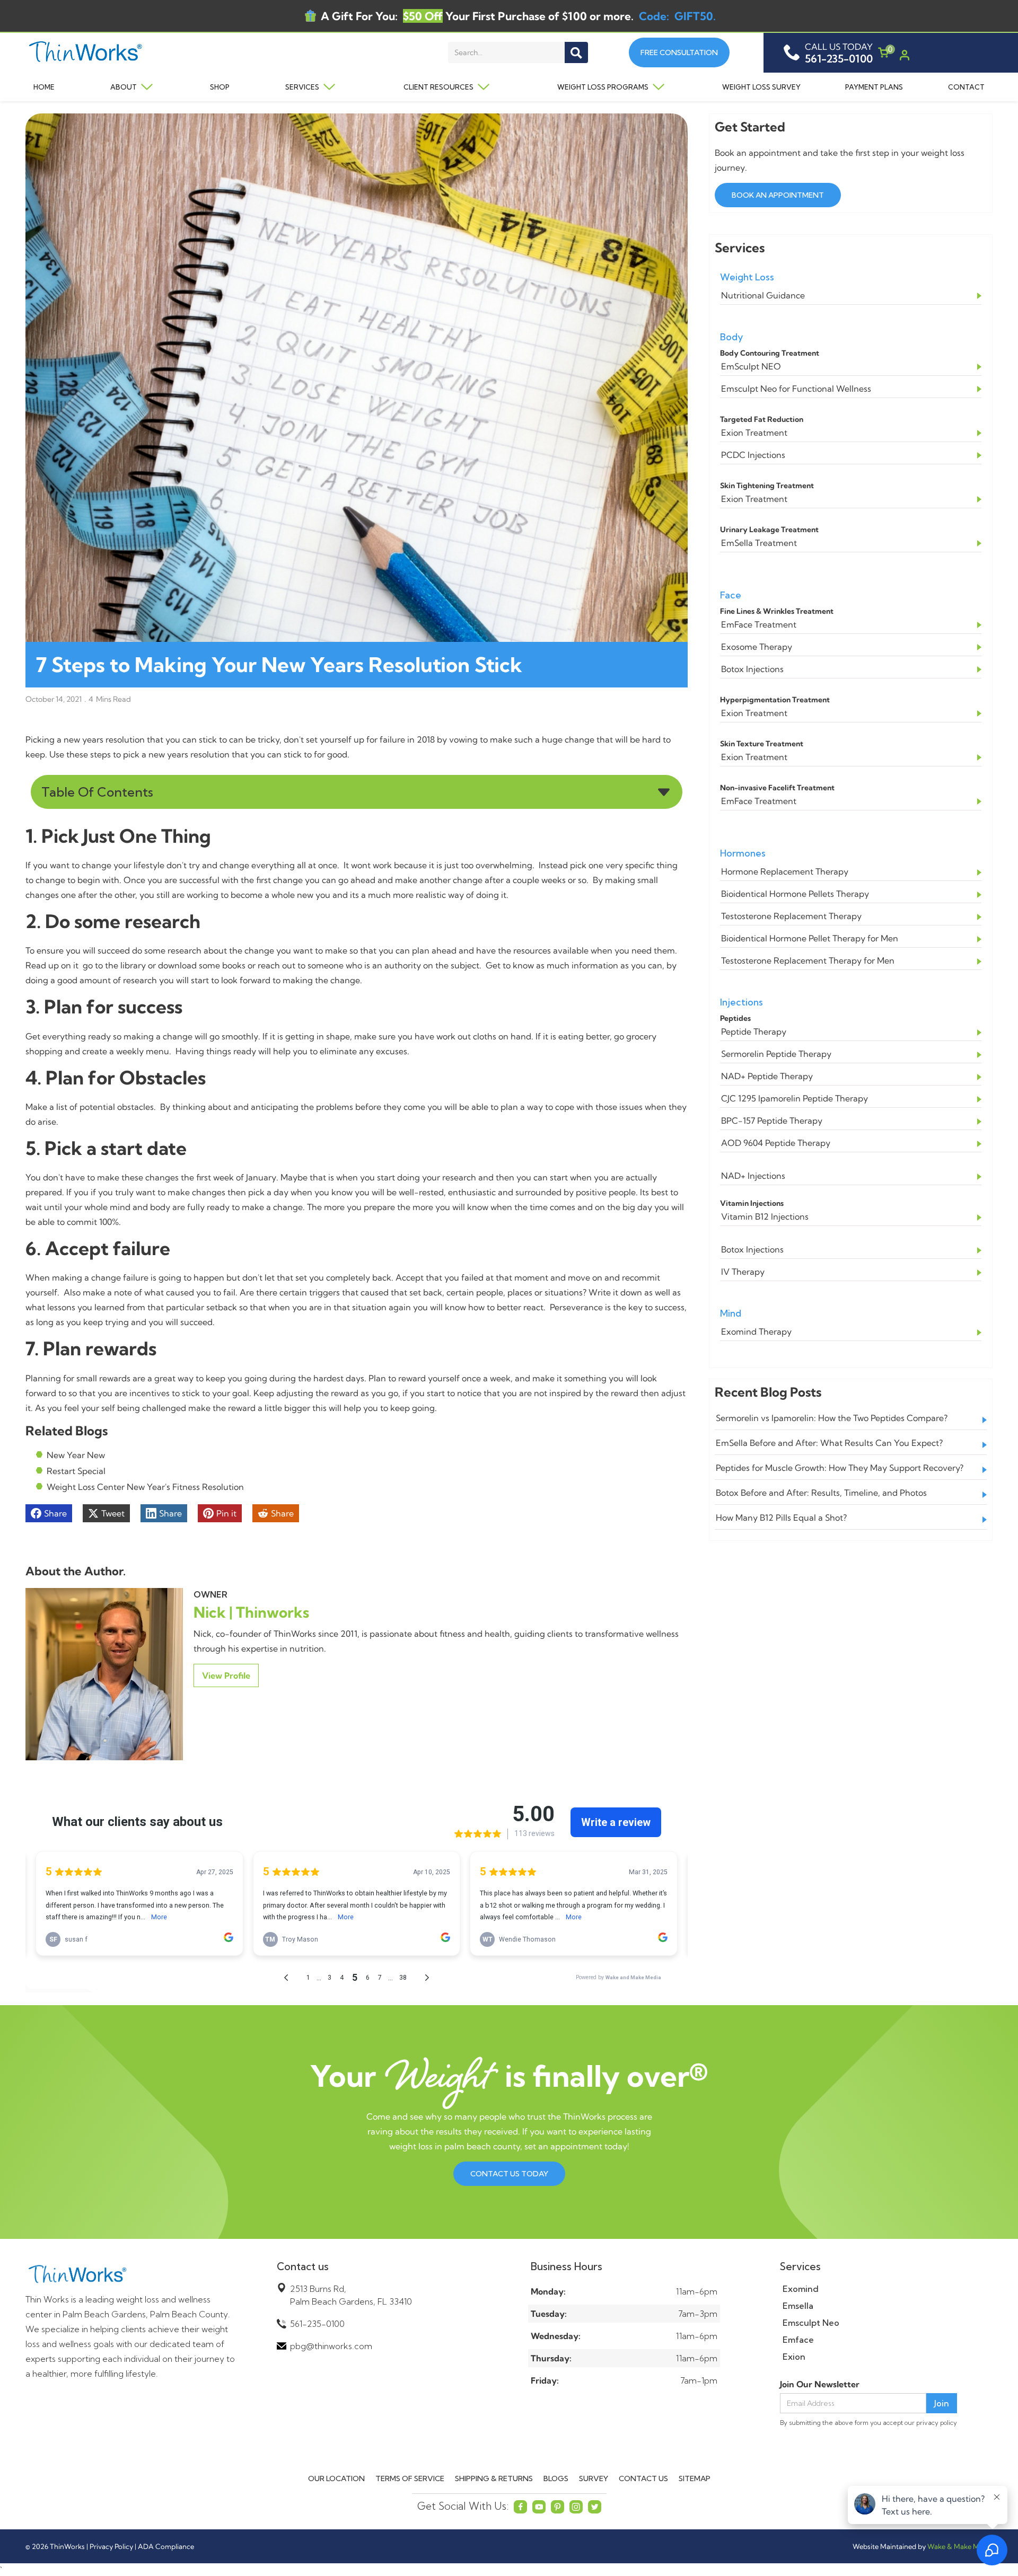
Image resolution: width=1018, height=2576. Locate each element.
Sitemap (695, 2478)
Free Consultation (679, 52)
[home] (107, 53)
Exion (794, 2357)
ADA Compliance (166, 2546)
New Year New (76, 1455)
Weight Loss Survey (761, 87)
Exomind (801, 2289)
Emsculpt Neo (811, 2323)
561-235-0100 (317, 2324)
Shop (220, 87)
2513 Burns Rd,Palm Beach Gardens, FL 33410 (351, 2295)
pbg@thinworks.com (331, 2346)
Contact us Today (509, 2174)
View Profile (226, 1675)
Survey (594, 2478)
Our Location (336, 2478)
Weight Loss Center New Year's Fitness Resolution (145, 1487)
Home (44, 87)
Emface (798, 2340)
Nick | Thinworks (251, 1612)
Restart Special (76, 1471)
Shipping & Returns (494, 2478)
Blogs (556, 2478)
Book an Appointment (778, 195)
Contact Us (643, 2478)
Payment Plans (874, 87)
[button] (127, 87)
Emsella (798, 2306)
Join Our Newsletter (820, 2384)
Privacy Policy (111, 2546)
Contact (966, 87)
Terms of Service (410, 2478)
